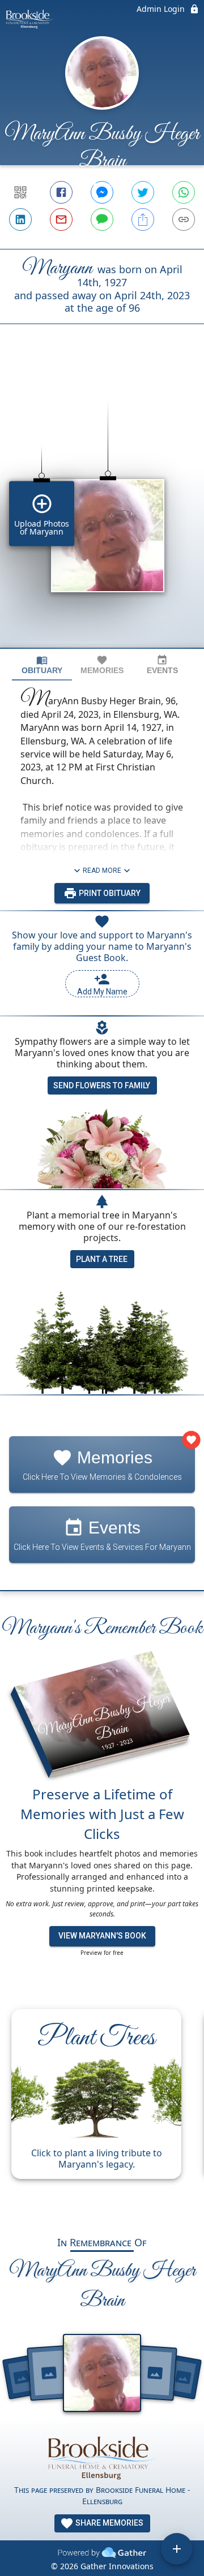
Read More (102, 871)
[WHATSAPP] (184, 192)
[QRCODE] (20, 192)
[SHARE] (143, 219)
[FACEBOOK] (61, 192)
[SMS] (102, 219)
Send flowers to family (102, 1085)
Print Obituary (109, 893)
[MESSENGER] (102, 192)
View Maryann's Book (102, 1936)
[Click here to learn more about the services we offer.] (102, 2457)
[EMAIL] (61, 219)
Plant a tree (102, 1259)
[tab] (42, 665)
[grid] (102, 505)
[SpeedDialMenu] (177, 2549)
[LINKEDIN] (20, 219)
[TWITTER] (143, 192)
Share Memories (109, 2523)
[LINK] (184, 219)
